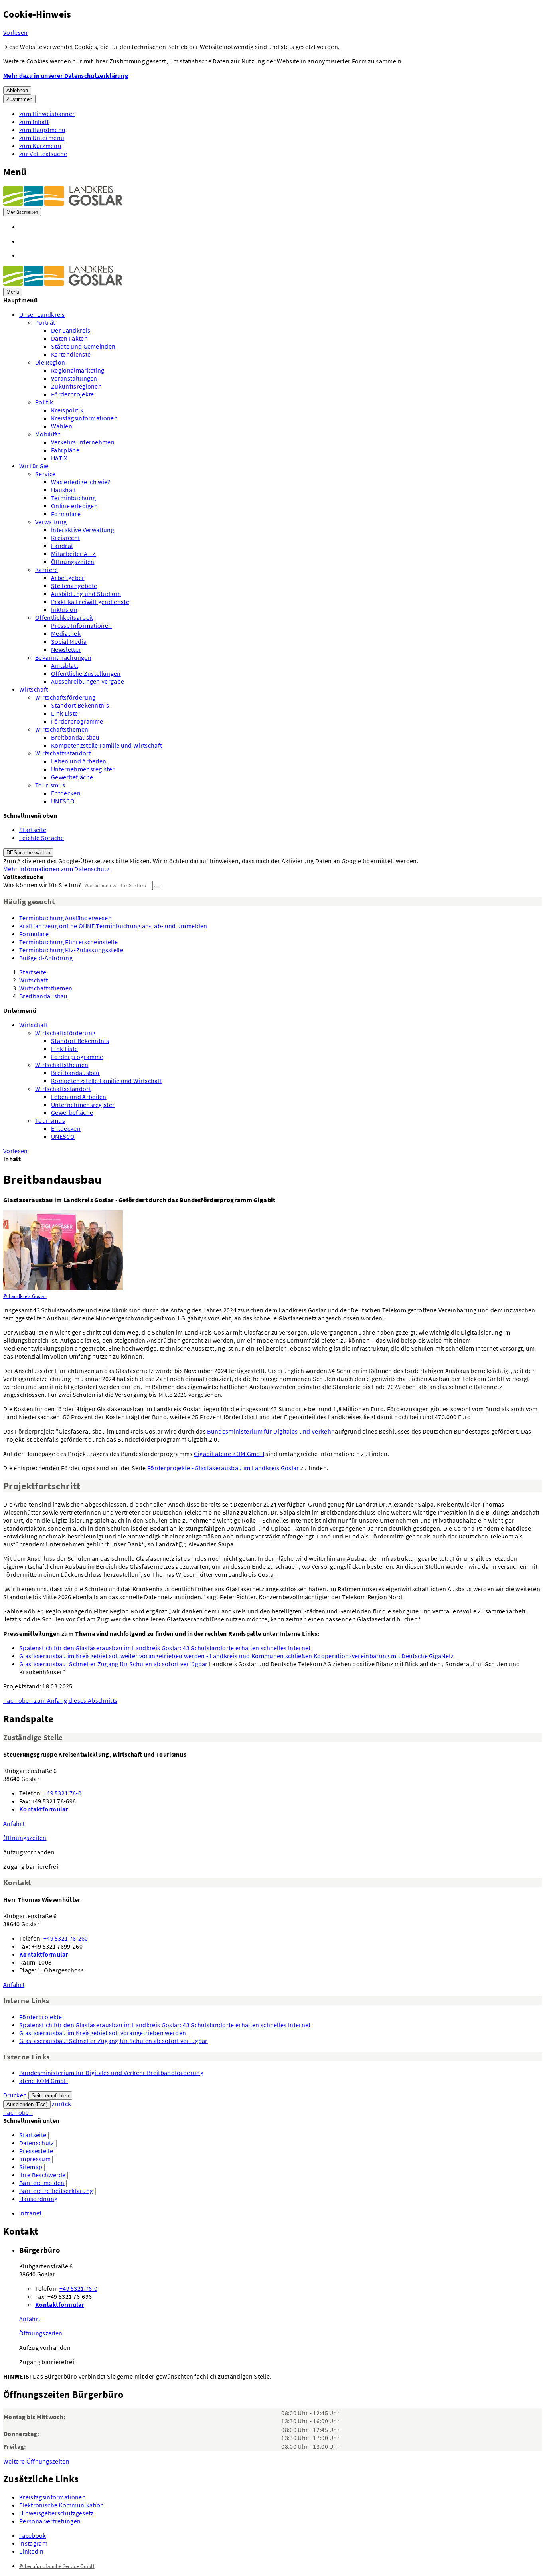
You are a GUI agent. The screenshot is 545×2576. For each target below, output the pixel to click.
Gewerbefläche (72, 777)
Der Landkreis (71, 330)
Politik (44, 402)
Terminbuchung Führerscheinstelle (68, 942)
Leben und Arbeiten (79, 761)
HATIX (59, 458)
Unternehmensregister (83, 769)
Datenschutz (37, 2143)
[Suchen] (157, 887)
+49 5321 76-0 (62, 1793)
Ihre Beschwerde (42, 2175)
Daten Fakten (69, 338)
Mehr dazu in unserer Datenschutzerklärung (66, 75)
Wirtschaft (34, 689)
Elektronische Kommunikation (62, 2505)
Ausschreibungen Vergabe (88, 681)
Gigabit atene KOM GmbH (229, 1454)
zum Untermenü (42, 138)
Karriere (47, 570)
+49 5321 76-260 (66, 1938)
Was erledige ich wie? (81, 482)
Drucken (15, 2095)
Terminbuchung (73, 498)
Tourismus (50, 785)
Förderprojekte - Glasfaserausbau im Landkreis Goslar (223, 1468)
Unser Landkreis (42, 314)
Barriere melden (42, 2183)
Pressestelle (36, 2151)
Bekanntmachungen (63, 657)
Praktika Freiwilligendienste (90, 602)
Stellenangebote (74, 586)
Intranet (31, 2213)
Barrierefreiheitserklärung (56, 2191)
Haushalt (64, 490)
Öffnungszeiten (73, 562)
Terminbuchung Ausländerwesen (65, 918)
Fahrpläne (65, 450)
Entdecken (66, 793)
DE (28, 853)
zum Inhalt (34, 122)
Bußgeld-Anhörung (46, 958)
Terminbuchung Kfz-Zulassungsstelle (71, 950)
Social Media (69, 641)
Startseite (33, 830)
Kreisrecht (65, 538)
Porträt (45, 322)
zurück (61, 2104)
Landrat (62, 546)
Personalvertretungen (50, 2521)
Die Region (50, 362)
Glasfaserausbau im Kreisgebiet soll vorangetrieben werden (103, 2033)
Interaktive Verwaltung (83, 530)
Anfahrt (14, 1823)
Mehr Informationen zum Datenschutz (56, 869)
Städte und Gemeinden (83, 346)
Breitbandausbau (75, 737)
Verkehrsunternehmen (83, 442)
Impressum (35, 2159)
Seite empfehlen (50, 2096)
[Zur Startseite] (63, 203)
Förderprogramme (77, 721)
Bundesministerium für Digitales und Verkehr (270, 1431)
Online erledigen (74, 506)
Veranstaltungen (74, 378)
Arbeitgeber (68, 578)
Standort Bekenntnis (80, 705)
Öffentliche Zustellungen (86, 673)
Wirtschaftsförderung (65, 697)
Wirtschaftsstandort (63, 753)
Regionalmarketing (78, 370)
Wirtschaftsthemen (62, 729)
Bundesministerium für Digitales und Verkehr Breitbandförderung (111, 2073)
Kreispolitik (67, 410)
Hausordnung (39, 2199)
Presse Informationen (81, 625)
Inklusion (64, 609)
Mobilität (48, 434)
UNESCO (63, 801)
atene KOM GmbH (43, 2081)
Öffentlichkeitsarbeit (64, 617)
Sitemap (31, 2167)
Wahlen (62, 426)
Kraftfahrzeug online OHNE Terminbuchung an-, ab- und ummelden (113, 926)
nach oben (60, 1700)
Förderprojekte (72, 394)
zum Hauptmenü (42, 130)
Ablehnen (17, 90)
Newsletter (66, 649)
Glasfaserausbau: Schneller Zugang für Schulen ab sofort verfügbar (114, 1664)
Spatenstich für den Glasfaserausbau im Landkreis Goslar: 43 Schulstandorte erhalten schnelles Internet (165, 1648)
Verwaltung (51, 522)
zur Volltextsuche (43, 154)
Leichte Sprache (42, 838)
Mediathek (66, 633)
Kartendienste (71, 354)
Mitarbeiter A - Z (73, 554)
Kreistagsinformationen (84, 418)
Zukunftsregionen (76, 386)
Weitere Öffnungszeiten (36, 2461)
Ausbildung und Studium (86, 594)
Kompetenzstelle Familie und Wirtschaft (107, 745)
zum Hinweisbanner (47, 114)
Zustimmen (19, 99)
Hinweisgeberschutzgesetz (56, 2513)
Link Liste (64, 713)
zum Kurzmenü (40, 146)
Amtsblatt (65, 665)
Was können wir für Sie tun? (42, 885)
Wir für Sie (34, 466)
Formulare (66, 514)
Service (45, 474)
